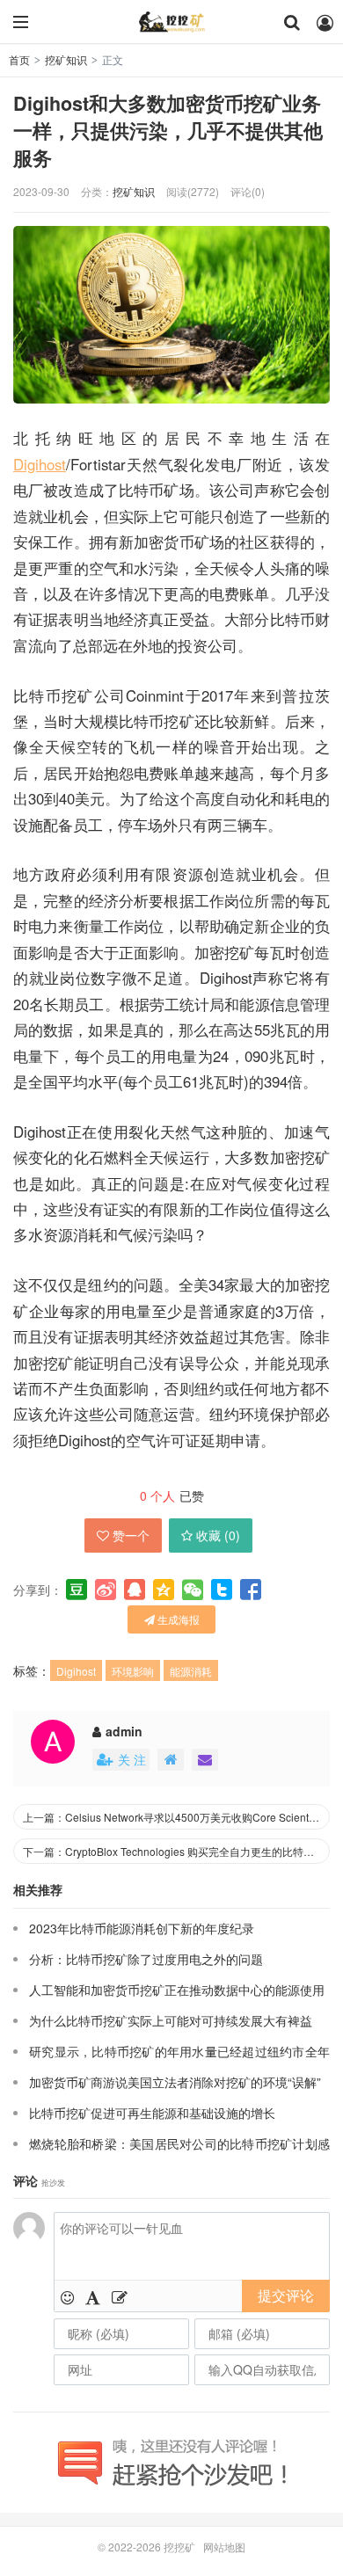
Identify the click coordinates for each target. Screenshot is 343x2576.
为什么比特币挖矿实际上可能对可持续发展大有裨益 (171, 2020)
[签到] (120, 2296)
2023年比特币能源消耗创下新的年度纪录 (142, 1928)
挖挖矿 (171, 22)
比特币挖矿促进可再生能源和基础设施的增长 (152, 2113)
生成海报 (177, 1619)
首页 (19, 59)
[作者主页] (171, 1760)
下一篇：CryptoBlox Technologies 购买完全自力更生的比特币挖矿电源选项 (176, 1851)
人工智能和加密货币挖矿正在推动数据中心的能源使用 (177, 1990)
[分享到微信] (193, 1590)
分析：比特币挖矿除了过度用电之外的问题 (146, 1959)
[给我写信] (205, 1760)
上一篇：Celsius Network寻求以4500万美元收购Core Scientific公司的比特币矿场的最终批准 (176, 1817)
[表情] (67, 2296)
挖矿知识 (66, 59)
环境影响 (133, 1671)
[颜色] (93, 2296)
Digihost (40, 464)
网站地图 (224, 2547)
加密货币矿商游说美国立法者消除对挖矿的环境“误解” (175, 2082)
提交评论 (286, 2295)
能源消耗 (191, 1671)
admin (124, 1731)
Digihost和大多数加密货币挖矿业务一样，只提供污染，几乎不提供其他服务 (168, 131)
